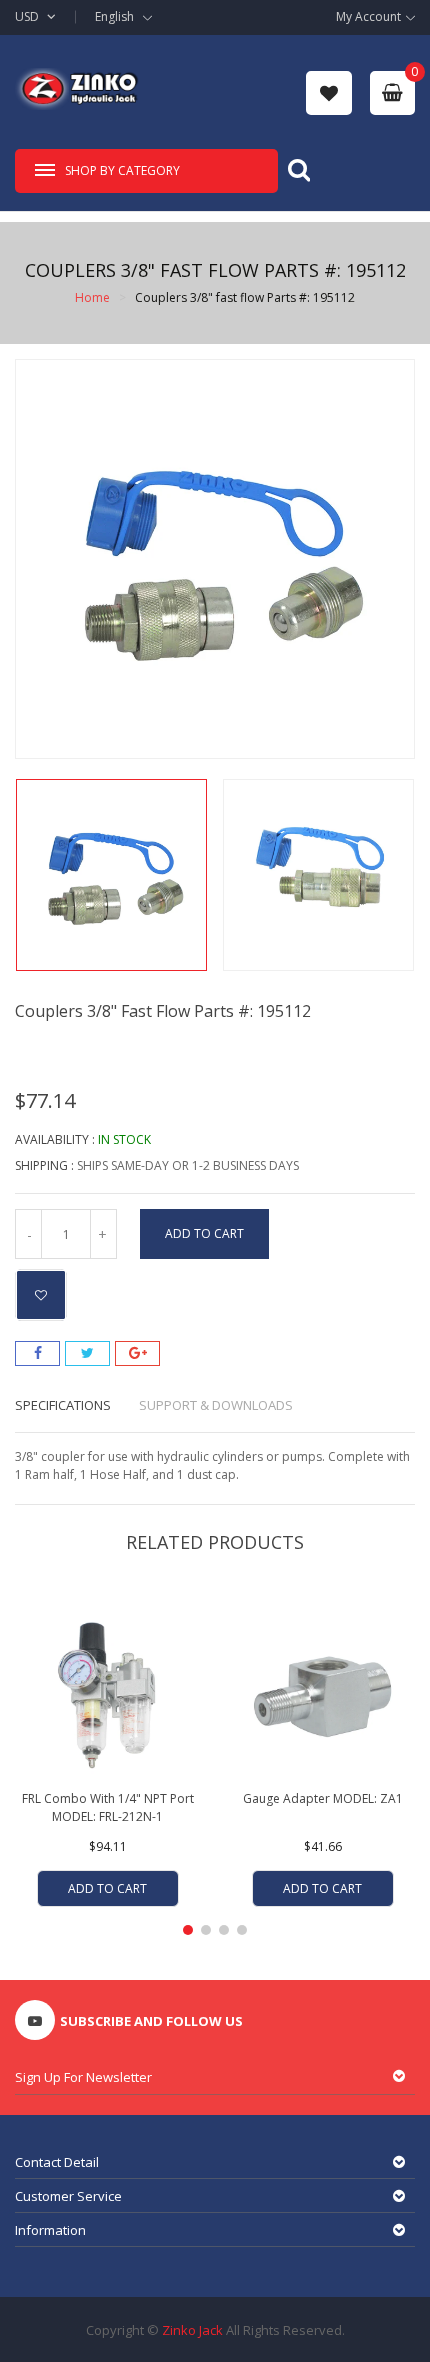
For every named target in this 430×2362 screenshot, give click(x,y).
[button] (188, 1930)
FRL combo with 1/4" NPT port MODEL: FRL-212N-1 (108, 1807)
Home (92, 297)
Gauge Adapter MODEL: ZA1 (323, 1798)
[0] (392, 93)
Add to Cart (204, 1233)
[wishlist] (329, 92)
